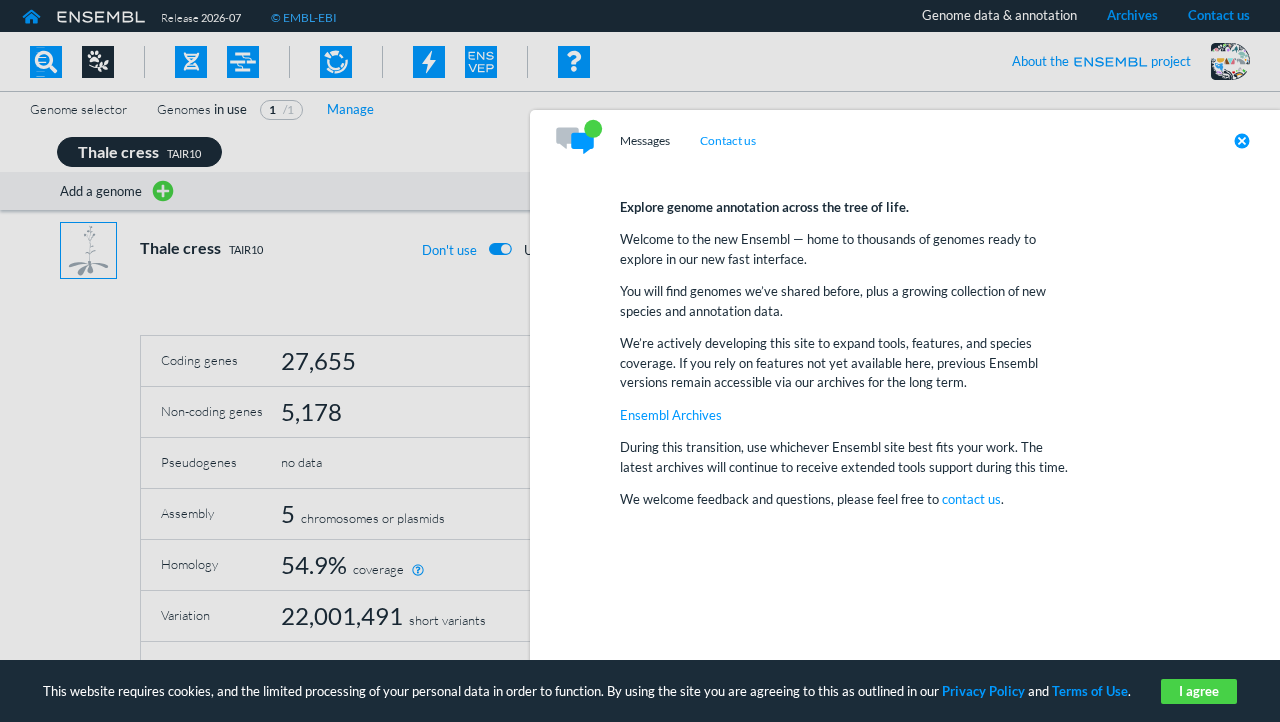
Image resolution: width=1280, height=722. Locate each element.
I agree (1199, 691)
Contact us (728, 141)
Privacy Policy (983, 691)
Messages (645, 141)
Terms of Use (1090, 691)
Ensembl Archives (671, 415)
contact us (971, 499)
